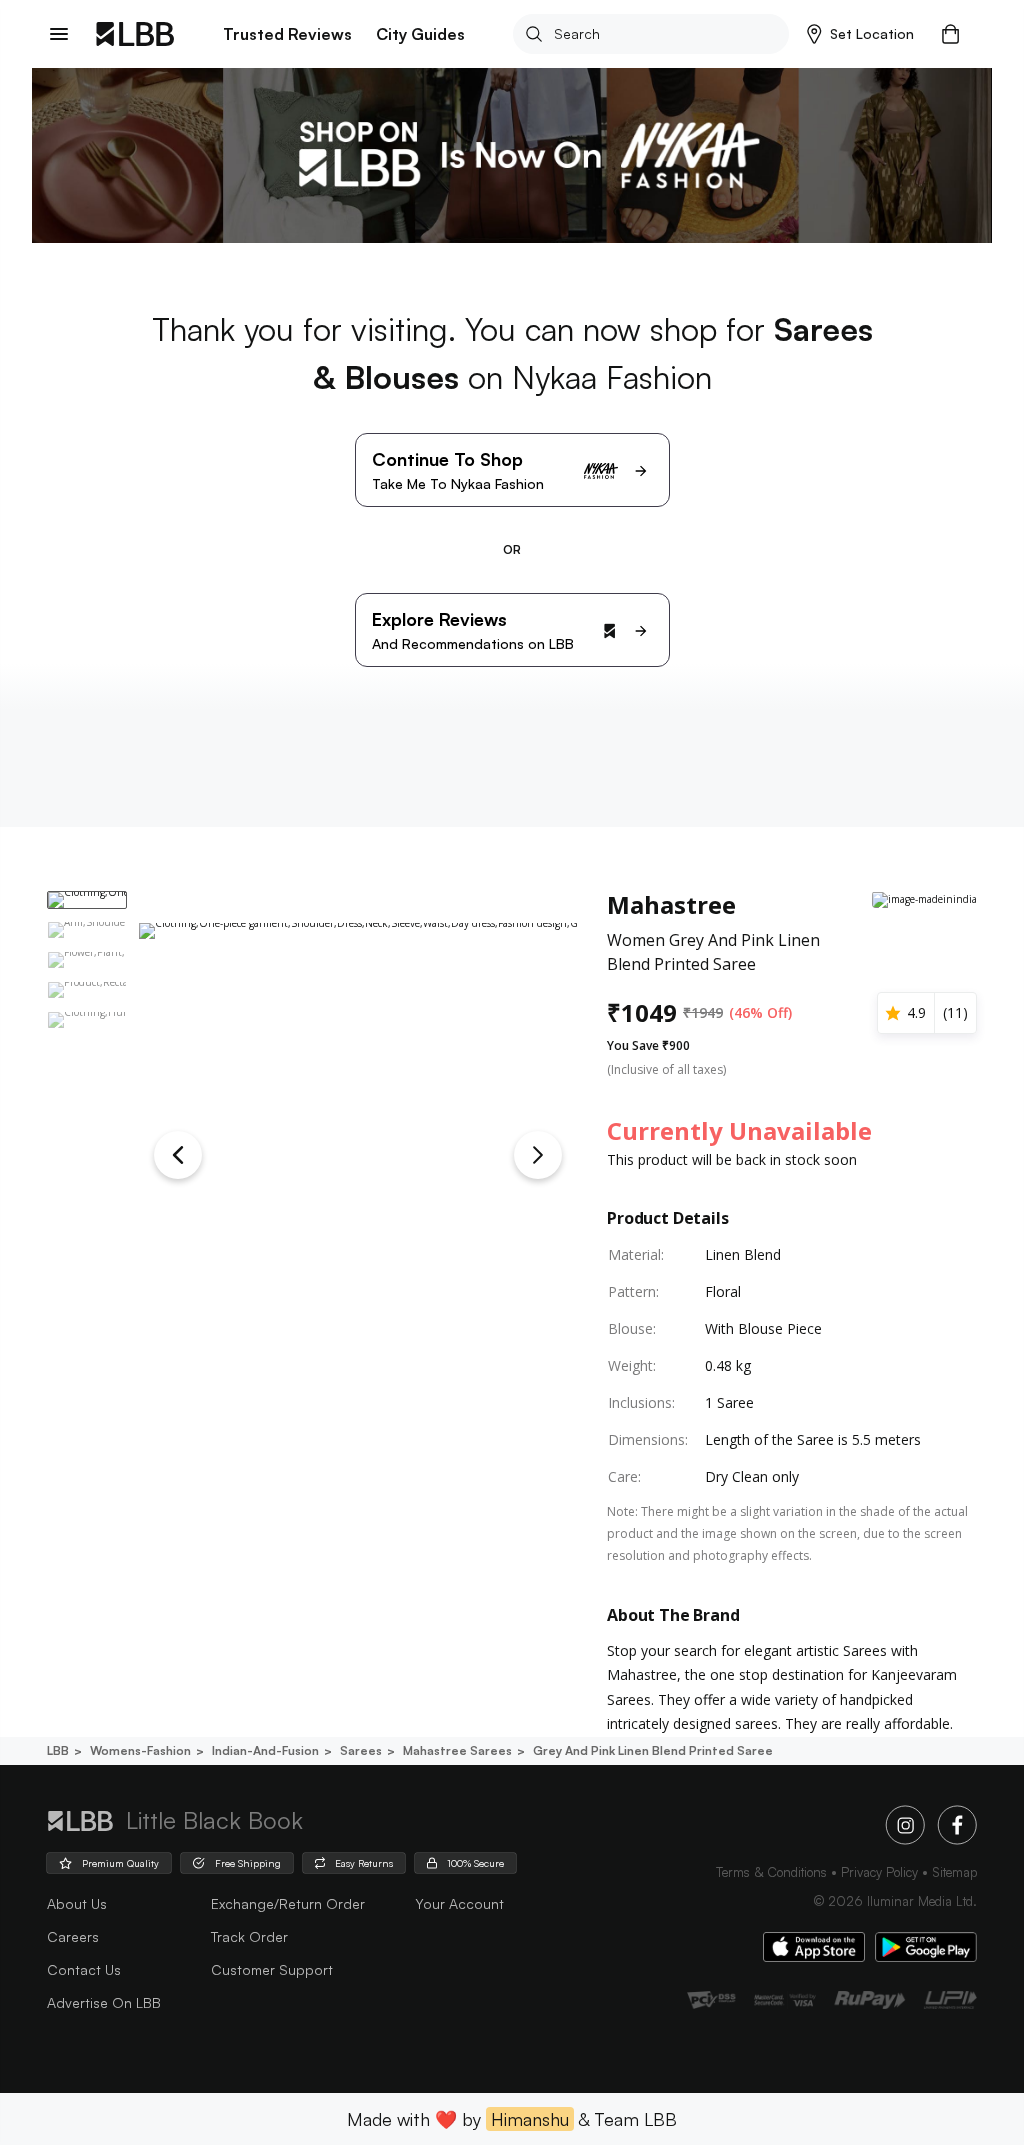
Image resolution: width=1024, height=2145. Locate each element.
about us (77, 1903)
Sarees (361, 1750)
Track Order (249, 1936)
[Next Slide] (538, 1155)
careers (73, 1936)
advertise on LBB (104, 2002)
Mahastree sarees (457, 1750)
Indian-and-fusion (265, 1750)
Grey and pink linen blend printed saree (653, 1750)
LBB (58, 1750)
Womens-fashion (140, 1750)
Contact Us (84, 1969)
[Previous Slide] (178, 1155)
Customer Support (272, 1969)
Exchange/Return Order (288, 1903)
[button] (860, 34)
